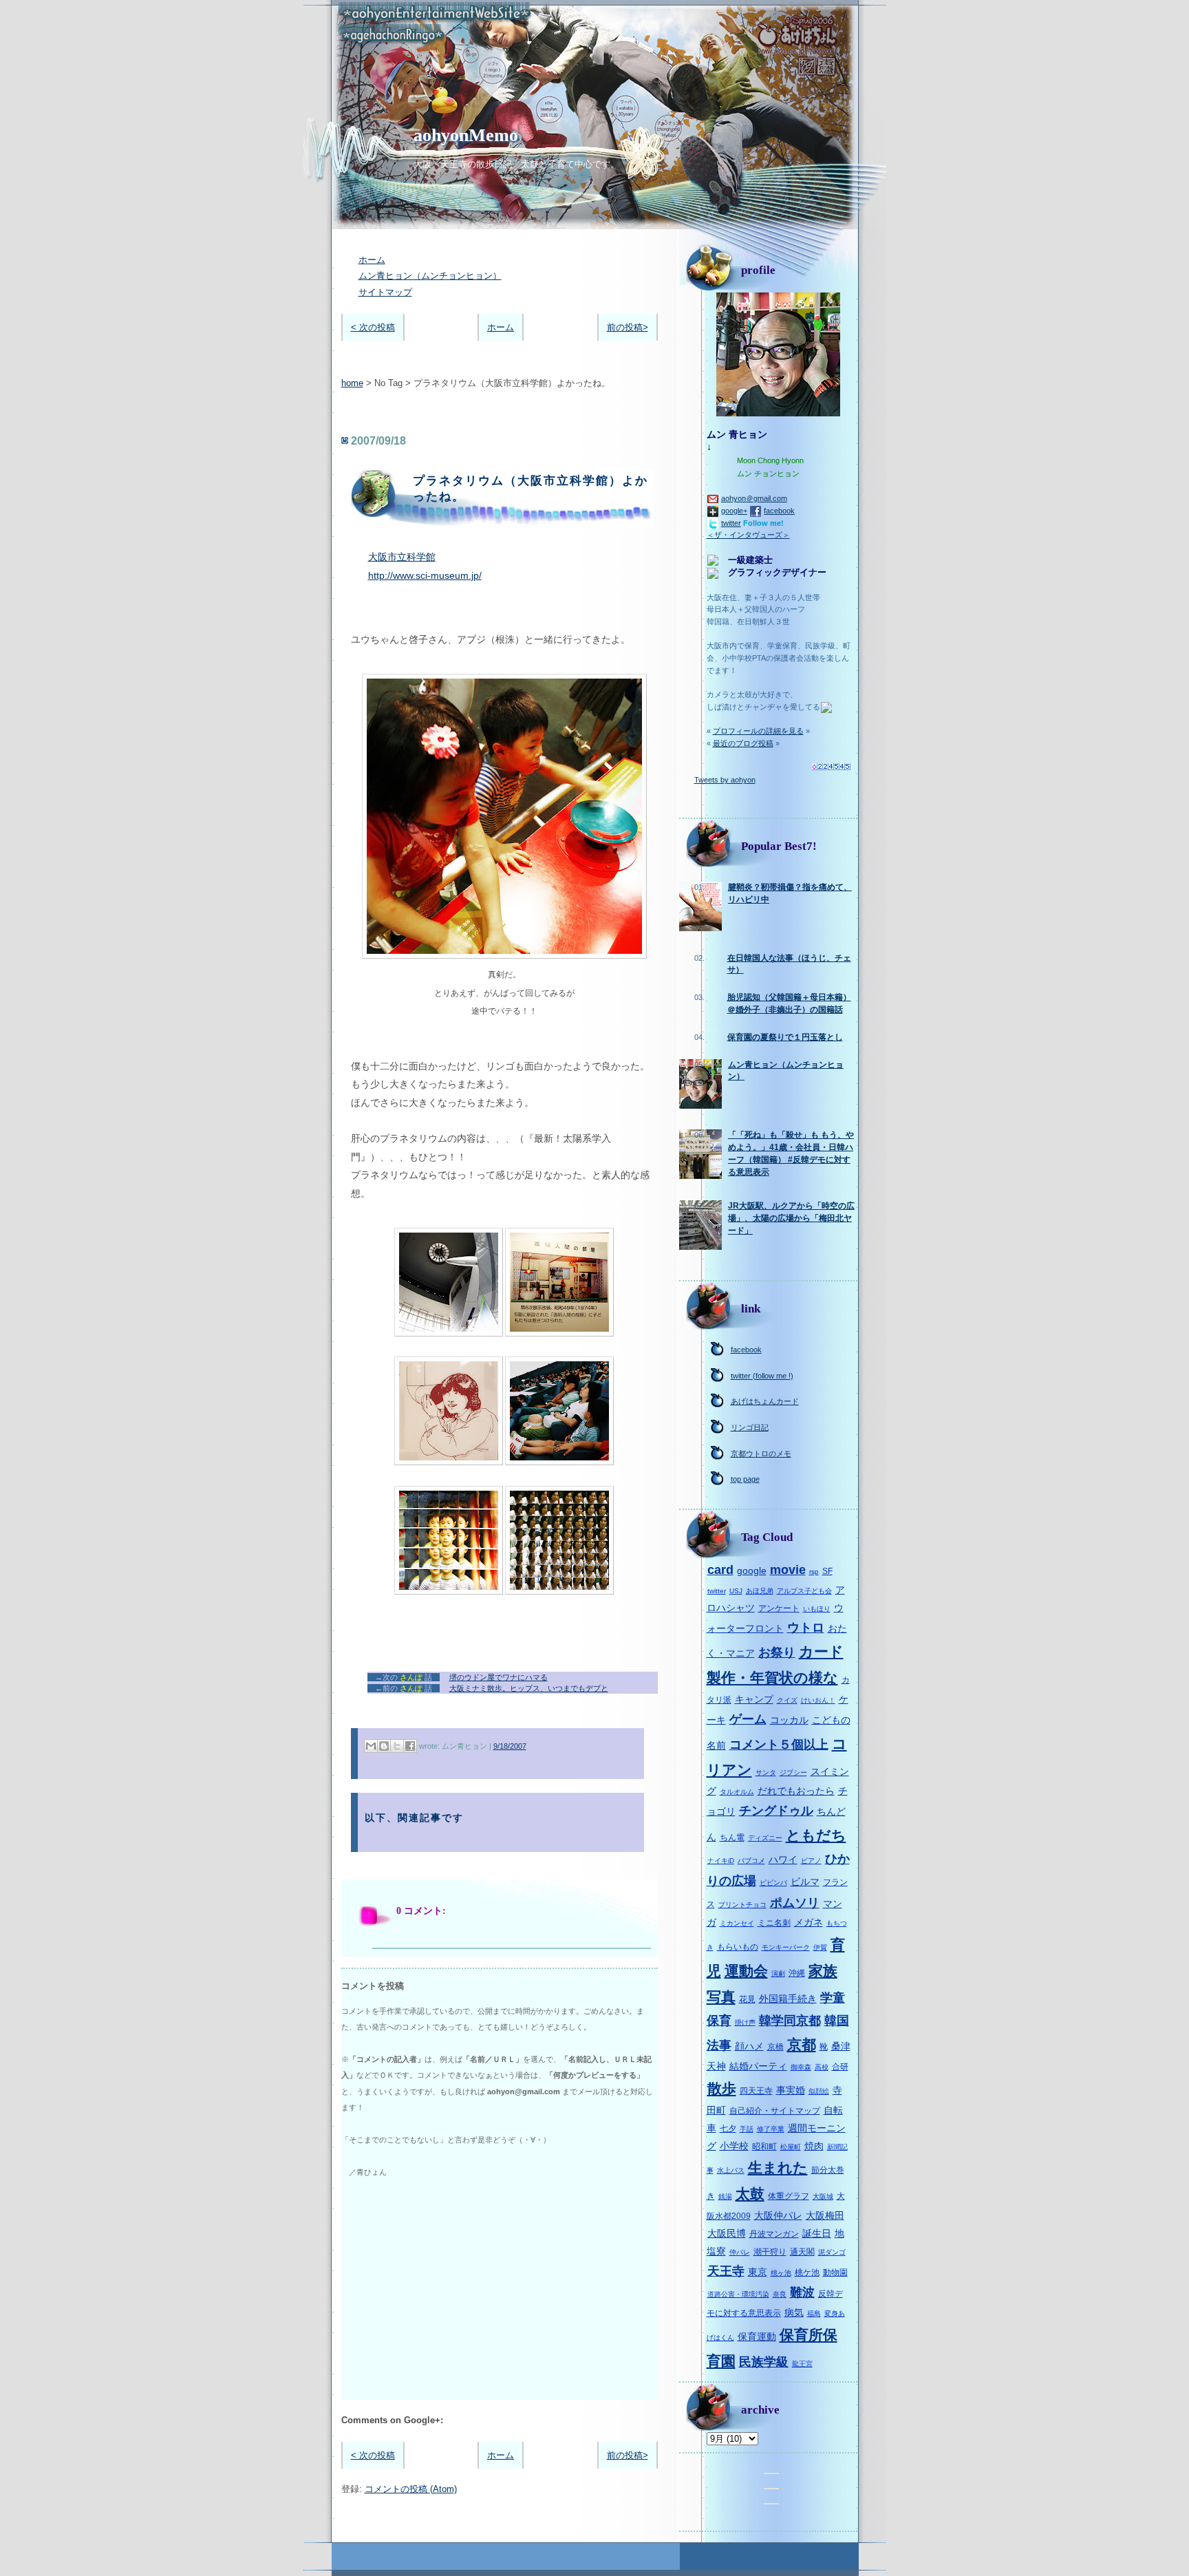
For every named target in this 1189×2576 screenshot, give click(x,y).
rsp (814, 1572)
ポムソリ (795, 1903)
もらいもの (738, 1947)
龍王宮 (802, 2364)
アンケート (779, 1608)
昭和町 (764, 2147)
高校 (822, 2067)
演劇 (778, 1973)
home (352, 383)
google (752, 1571)
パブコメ (751, 1861)
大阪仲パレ (778, 2215)
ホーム (372, 260)
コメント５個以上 (779, 1745)
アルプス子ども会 (804, 1591)
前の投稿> (628, 327)
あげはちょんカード (765, 1401)
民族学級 (764, 2362)
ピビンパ (773, 1883)
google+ (734, 511)
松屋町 (791, 2147)
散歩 (722, 2088)
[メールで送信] (371, 1746)
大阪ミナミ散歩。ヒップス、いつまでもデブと (529, 1688)
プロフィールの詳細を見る (758, 731)
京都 (802, 2044)
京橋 (775, 2047)
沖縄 (797, 1973)
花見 (747, 1999)
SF (827, 1571)
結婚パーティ (758, 2066)
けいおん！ (818, 1700)
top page (745, 1479)
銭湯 (725, 2196)
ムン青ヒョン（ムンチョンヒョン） (430, 276)
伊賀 (820, 1947)
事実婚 (791, 2090)
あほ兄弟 (760, 1591)
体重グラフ (789, 2196)
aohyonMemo (466, 135)
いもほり (817, 1609)
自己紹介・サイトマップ (775, 2111)
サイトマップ (385, 292)
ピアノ (811, 1861)
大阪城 (823, 2196)
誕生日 (817, 2233)
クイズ (787, 1700)
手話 (747, 2129)
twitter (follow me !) (762, 1376)
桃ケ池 (807, 2272)
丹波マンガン (774, 2234)
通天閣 (802, 2252)
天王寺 (726, 2271)
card (720, 1570)
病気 (794, 2312)
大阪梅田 (825, 2215)
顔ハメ (749, 2046)
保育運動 (757, 2337)
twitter (731, 523)
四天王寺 (756, 2091)
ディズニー (765, 1838)
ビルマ (805, 1882)
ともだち (816, 1835)
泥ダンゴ (832, 2252)
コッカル (789, 1720)
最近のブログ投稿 (743, 743)
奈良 (780, 2294)
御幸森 (801, 2067)
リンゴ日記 (750, 1427)
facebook (779, 511)
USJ (736, 1591)
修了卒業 (771, 2129)
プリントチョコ (742, 1905)
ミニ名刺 (774, 1923)
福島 (814, 2313)
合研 (840, 2067)
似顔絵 (819, 2091)
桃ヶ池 (781, 2273)
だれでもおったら (796, 1791)
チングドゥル (776, 1811)
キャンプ (754, 1699)
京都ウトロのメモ (761, 1454)
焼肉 (814, 2146)
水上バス (731, 2170)
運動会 (746, 1971)
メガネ (808, 1922)
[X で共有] (397, 1746)
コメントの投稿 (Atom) (411, 2489)
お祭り (777, 1652)
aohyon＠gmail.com (754, 498)
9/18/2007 (510, 1746)
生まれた (778, 2168)
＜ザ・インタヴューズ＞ (748, 535)
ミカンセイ (737, 1923)
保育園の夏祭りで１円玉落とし (785, 1037)
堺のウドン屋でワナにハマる (499, 1677)
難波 (802, 2292)
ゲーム (748, 1719)
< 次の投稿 (373, 327)
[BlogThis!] (384, 1746)
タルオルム (737, 1792)
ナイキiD (721, 1861)
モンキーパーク (786, 1947)
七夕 (728, 2129)
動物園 (835, 2272)
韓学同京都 (790, 2021)
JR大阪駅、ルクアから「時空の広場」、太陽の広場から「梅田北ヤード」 (791, 1218)
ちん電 (732, 1838)
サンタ (766, 1773)
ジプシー (793, 1773)
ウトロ (806, 1628)
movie (788, 1570)
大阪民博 (727, 2233)
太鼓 (750, 2194)
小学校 (734, 2146)
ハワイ (783, 1860)
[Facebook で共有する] (410, 1746)
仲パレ (740, 2252)
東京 (758, 2272)
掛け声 (745, 2022)
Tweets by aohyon (725, 780)
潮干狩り (770, 2252)
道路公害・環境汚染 (738, 2294)
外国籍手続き (788, 1999)
